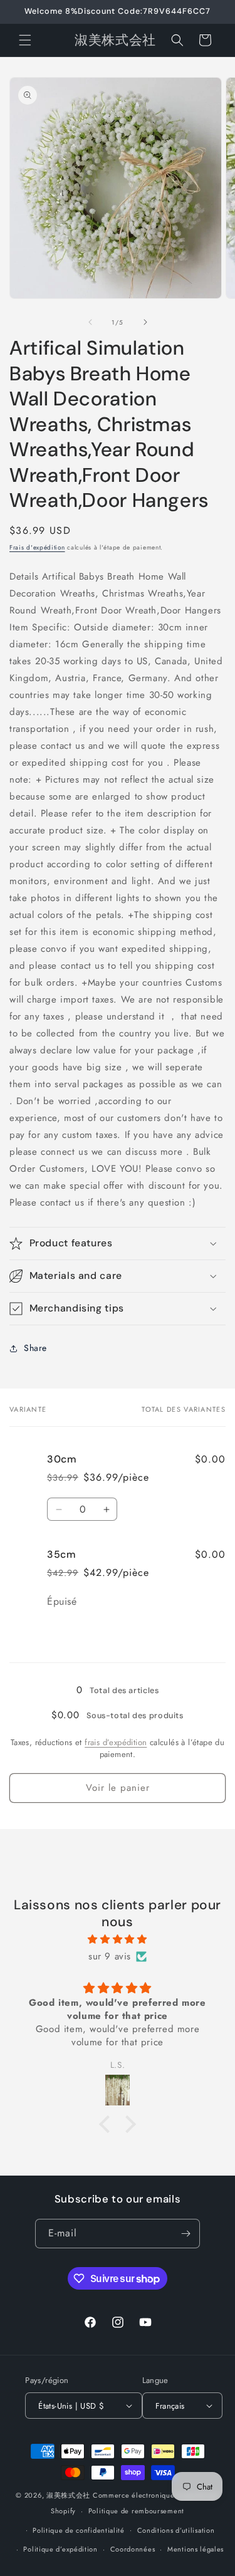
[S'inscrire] (185, 2234)
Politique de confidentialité (79, 2530)
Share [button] (35, 1348)
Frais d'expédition (37, 547)
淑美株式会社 (68, 2495)
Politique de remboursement (136, 2511)
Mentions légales (196, 2549)
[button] (25, 40)
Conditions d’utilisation (176, 2530)
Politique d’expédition (60, 2549)
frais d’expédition (116, 1742)
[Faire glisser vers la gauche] (90, 322)
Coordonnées (133, 2549)
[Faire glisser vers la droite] (145, 322)
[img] (118, 1939)
